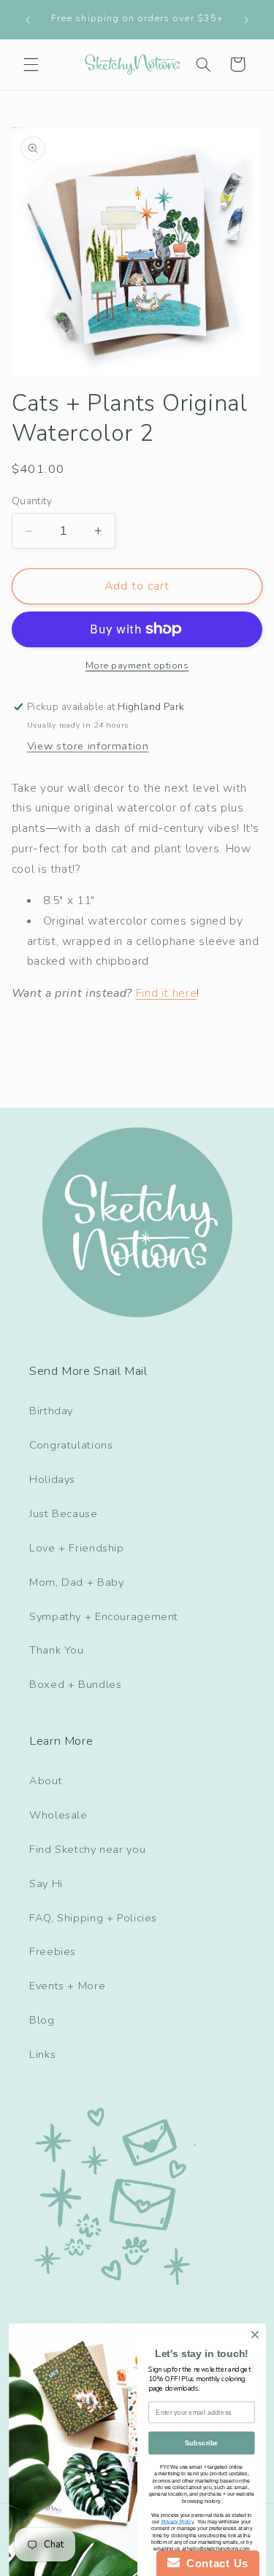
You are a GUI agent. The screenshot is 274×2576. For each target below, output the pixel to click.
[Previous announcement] (28, 20)
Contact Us (214, 2563)
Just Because (64, 1513)
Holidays (52, 1479)
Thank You (57, 1650)
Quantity (32, 501)
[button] (31, 64)
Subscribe (202, 2443)
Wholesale (58, 1815)
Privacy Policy (177, 2521)
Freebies (53, 1951)
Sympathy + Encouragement (104, 1616)
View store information (88, 746)
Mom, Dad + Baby (76, 1582)
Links (42, 2054)
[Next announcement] (246, 20)
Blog (42, 2020)
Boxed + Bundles (75, 1684)
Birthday (51, 1411)
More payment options (137, 665)
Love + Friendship (77, 1548)
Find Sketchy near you (87, 1849)
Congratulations (71, 1445)
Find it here (167, 993)
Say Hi (46, 1883)
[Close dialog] (255, 2335)
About (46, 1781)
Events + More (67, 1986)
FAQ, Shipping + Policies (93, 1918)
